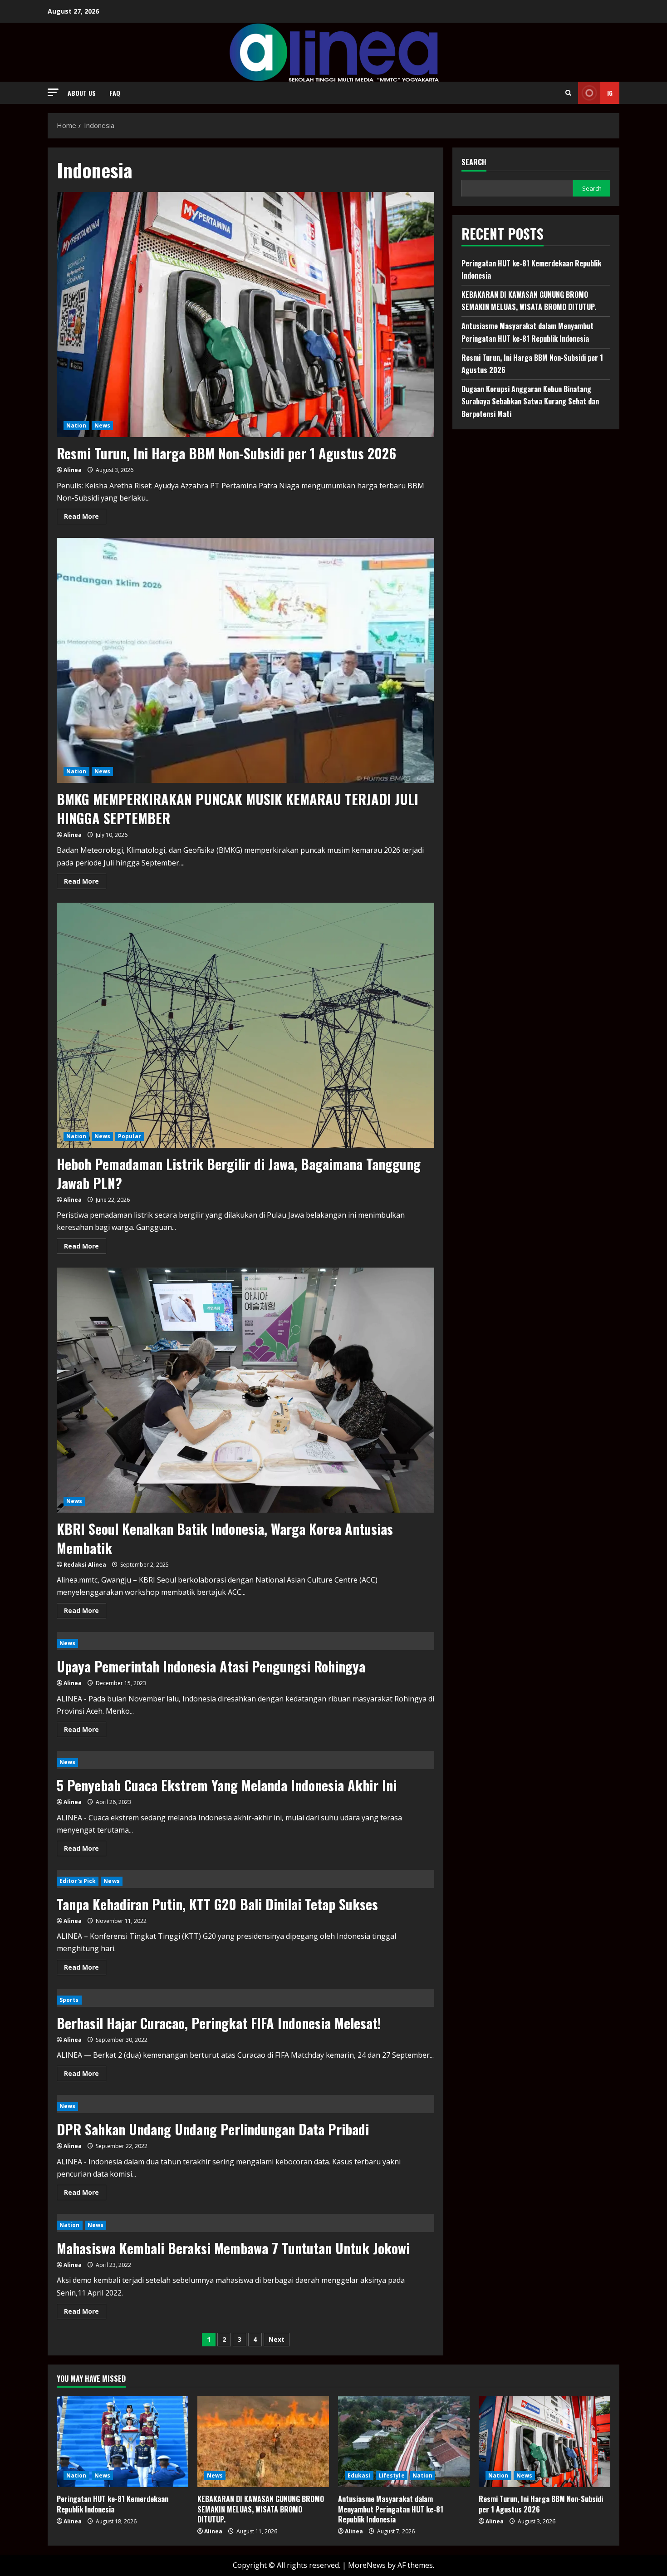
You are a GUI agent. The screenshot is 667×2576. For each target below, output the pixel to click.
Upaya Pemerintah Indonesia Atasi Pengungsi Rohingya (211, 1666)
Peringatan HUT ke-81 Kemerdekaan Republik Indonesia (113, 2504)
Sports (69, 2000)
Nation (76, 425)
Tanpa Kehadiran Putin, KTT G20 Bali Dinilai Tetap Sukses (217, 1904)
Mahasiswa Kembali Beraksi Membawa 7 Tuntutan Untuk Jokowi (233, 2248)
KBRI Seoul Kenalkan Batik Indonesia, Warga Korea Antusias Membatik (225, 1538)
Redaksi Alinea (85, 1565)
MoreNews (367, 2565)
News (102, 425)
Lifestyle (392, 2475)
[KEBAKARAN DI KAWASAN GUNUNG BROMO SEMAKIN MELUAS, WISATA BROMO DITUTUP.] (263, 2442)
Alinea (73, 470)
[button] (53, 92)
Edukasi (359, 2475)
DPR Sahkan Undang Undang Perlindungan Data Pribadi (213, 2129)
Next (277, 2339)
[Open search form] (568, 93)
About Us (82, 93)
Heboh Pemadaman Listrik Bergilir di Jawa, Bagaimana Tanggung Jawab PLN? (239, 1173)
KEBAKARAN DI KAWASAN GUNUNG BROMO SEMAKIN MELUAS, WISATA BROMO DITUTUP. (261, 2509)
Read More (85, 518)
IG (610, 93)
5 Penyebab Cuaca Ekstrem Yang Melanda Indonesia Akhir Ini (227, 1785)
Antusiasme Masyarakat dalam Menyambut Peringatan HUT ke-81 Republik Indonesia (391, 2509)
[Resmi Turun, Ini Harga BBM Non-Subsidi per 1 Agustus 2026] (544, 2442)
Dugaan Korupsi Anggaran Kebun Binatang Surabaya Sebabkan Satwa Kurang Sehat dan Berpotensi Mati (530, 401)
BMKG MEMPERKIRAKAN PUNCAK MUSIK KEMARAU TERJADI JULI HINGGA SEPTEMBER (238, 809)
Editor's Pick (78, 1881)
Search (474, 162)
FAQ (115, 93)
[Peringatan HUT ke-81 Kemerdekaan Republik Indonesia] (123, 2442)
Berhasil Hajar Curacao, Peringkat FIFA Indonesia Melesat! (219, 2023)
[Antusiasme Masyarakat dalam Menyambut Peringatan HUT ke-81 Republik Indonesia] (404, 2442)
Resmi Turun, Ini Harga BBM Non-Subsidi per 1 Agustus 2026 (226, 453)
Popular (130, 1136)
